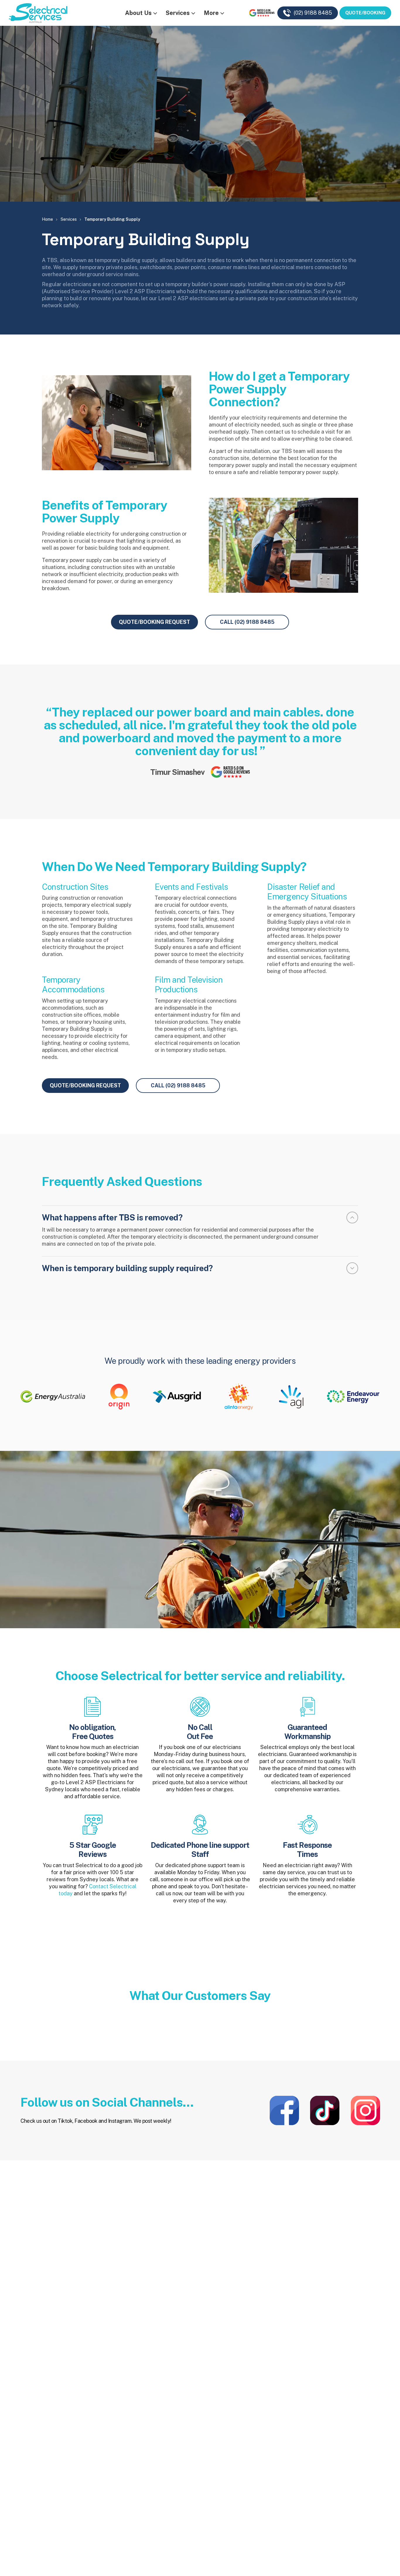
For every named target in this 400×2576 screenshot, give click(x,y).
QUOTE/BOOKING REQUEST (154, 622)
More (211, 13)
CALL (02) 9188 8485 (247, 622)
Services (178, 13)
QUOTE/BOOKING (365, 13)
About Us (138, 13)
